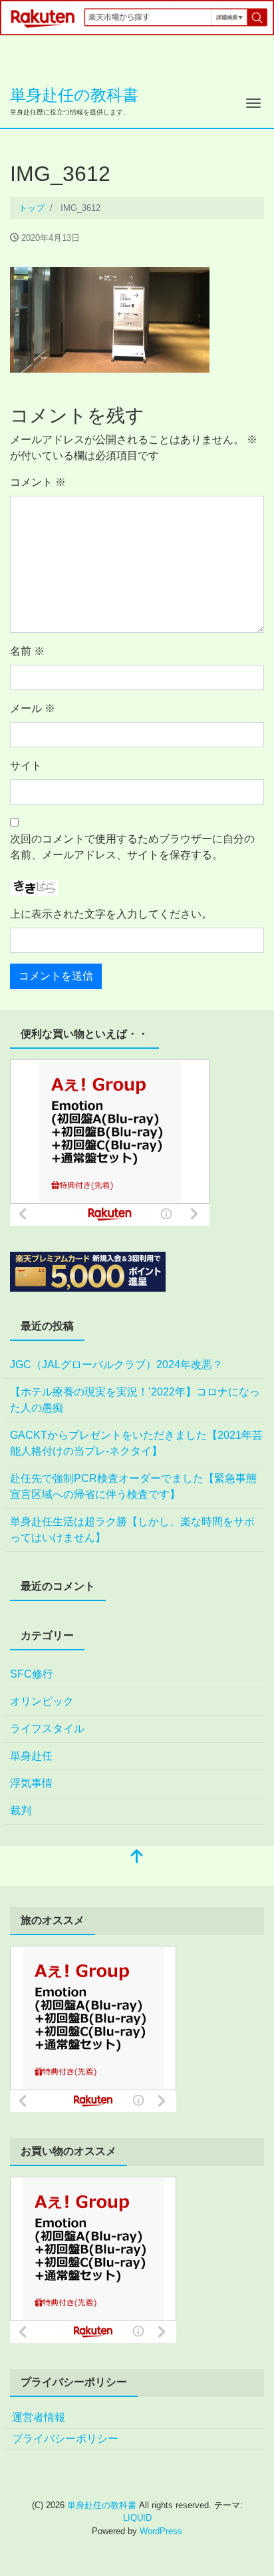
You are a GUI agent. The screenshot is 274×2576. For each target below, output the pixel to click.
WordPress (161, 2531)
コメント (38, 482)
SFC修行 (32, 1674)
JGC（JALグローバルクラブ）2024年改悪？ (116, 1365)
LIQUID (137, 2518)
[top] (137, 1858)
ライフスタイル (47, 1729)
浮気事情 (31, 1783)
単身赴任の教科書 (74, 95)
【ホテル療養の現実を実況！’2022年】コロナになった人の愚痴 (135, 1400)
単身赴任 (31, 1756)
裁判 (21, 1810)
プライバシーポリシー (65, 2439)
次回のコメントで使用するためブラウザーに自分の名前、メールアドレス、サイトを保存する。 (132, 847)
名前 (27, 651)
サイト (26, 766)
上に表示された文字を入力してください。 (111, 914)
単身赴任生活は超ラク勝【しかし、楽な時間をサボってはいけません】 (132, 1530)
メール (33, 708)
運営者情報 (39, 2417)
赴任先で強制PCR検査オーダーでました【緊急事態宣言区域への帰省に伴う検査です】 (133, 1486)
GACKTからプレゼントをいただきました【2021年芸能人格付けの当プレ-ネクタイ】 (136, 1443)
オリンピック (42, 1701)
